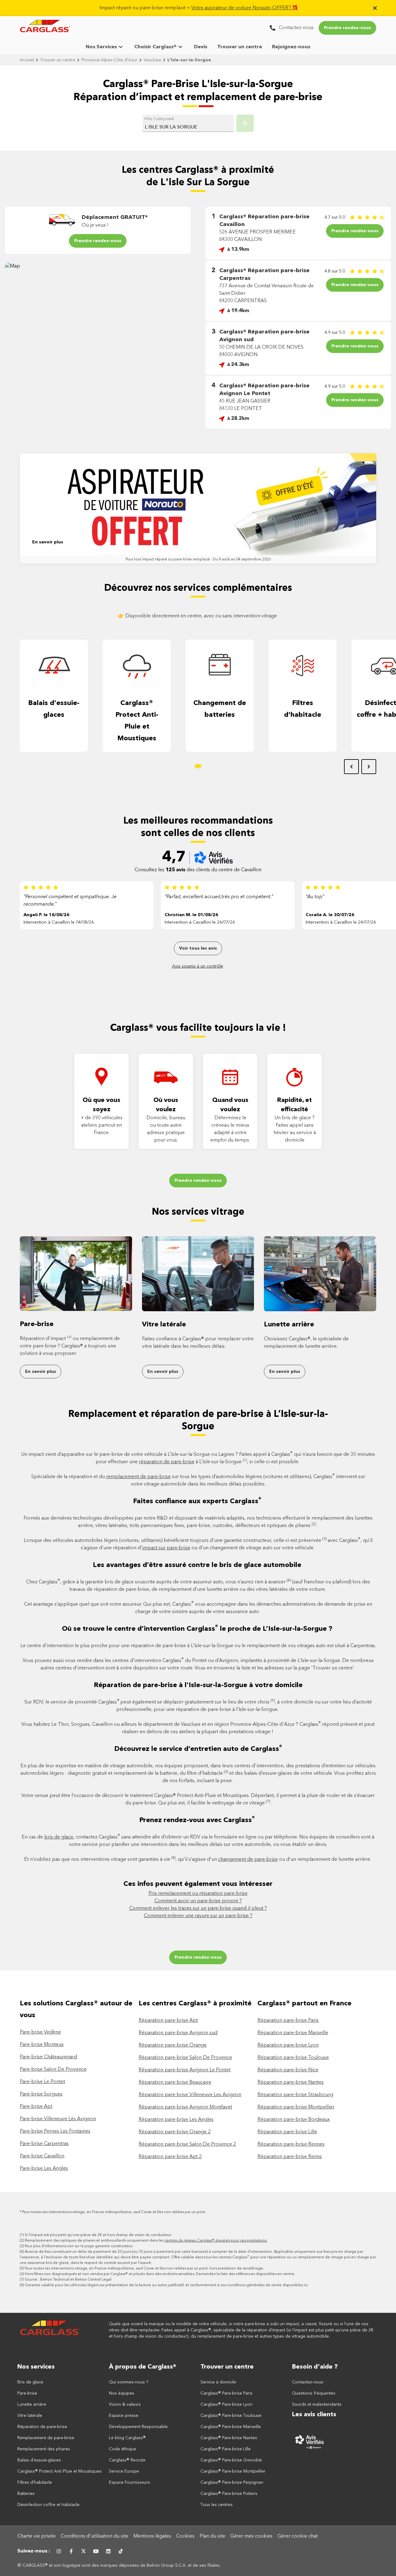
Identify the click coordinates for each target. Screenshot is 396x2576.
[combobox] (188, 124)
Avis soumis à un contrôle (198, 966)
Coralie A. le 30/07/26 (330, 915)
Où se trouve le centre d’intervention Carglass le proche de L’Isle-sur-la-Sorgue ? (198, 1628)
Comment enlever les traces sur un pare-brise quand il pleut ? (198, 1908)
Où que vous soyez (101, 1105)
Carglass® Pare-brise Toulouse (231, 2416)
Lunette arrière (289, 1325)
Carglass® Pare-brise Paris (226, 2393)
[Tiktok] (121, 2551)
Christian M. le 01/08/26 (191, 915)
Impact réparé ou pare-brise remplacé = (199, 8)
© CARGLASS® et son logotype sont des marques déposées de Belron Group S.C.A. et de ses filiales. (120, 2565)
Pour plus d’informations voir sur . (79, 2246)
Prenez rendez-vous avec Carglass (197, 1820)
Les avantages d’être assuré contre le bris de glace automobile (198, 1565)
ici (306, 2285)
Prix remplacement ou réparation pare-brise (198, 1894)
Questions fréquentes (314, 2393)
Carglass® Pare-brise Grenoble (231, 2460)
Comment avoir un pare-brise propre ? (198, 1901)
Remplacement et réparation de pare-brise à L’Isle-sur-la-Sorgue (198, 1421)
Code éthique (123, 2449)
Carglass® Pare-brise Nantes (229, 2438)
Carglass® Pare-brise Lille (226, 2449)
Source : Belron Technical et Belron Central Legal (68, 2280)
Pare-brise (37, 1324)
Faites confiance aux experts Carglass (197, 1501)
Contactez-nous (308, 2382)
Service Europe (124, 2471)
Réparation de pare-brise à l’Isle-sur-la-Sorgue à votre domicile (198, 1685)
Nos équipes (122, 2393)
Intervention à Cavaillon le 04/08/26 (59, 922)
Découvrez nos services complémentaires (198, 588)
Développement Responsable (138, 2427)
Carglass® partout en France (305, 2004)
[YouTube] (96, 2551)
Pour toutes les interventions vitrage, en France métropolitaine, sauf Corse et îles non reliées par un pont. (114, 2212)
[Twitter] (84, 2551)
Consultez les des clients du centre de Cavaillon (198, 870)
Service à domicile (218, 2382)
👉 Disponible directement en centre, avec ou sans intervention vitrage (198, 616)
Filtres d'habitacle (303, 709)
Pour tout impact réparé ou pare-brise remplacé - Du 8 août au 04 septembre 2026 (198, 559)
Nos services (36, 2367)
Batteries (26, 2494)
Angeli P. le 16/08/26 (46, 915)
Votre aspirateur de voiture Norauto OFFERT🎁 (245, 8)
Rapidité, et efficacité (295, 1105)
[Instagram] (59, 2551)
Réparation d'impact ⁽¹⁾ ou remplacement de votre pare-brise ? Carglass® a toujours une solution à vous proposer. (70, 1346)
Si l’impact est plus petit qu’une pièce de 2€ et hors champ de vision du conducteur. (98, 2235)
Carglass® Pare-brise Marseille (231, 2427)
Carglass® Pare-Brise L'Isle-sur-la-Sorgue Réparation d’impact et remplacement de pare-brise (198, 91)
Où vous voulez (166, 1105)
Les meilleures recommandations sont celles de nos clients (198, 827)
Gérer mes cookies (251, 2536)
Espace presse (124, 2416)
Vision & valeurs (125, 2404)
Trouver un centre (240, 47)
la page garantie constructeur (106, 2246)
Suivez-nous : (34, 2551)
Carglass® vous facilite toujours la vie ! (198, 1028)
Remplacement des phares (44, 2449)
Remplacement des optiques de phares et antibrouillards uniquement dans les (146, 2241)
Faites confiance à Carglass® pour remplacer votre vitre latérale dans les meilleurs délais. (198, 1343)
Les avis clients (314, 2415)
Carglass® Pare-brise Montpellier (233, 2471)
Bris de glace (30, 2382)
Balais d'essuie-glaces (54, 709)
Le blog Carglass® (127, 2438)
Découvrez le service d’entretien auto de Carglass (198, 1749)
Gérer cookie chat (298, 2536)
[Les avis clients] (335, 2442)
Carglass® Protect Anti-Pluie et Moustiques (137, 721)
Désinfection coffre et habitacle (48, 2505)
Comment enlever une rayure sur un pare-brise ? (198, 1916)
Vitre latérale (164, 1325)
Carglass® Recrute (127, 2460)
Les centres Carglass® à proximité (195, 2004)
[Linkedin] (108, 2551)
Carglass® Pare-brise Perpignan (232, 2482)
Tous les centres (217, 2505)
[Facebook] (71, 2551)
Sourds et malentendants (317, 2404)
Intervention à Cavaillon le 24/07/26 (341, 922)
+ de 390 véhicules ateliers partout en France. (102, 1125)
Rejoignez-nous (291, 47)
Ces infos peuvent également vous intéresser (198, 1884)
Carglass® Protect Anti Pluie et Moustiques (59, 2471)
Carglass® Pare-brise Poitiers (229, 2494)
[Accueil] (51, 2330)
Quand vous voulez (230, 1105)
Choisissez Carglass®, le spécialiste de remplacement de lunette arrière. (306, 1343)
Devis (201, 47)
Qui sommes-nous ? (129, 2382)
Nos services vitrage (198, 1212)
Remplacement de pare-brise (46, 2438)
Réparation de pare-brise (42, 2427)
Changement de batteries (220, 709)
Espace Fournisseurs (129, 2482)
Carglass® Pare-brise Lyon (226, 2404)
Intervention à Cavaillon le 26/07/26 (200, 922)
